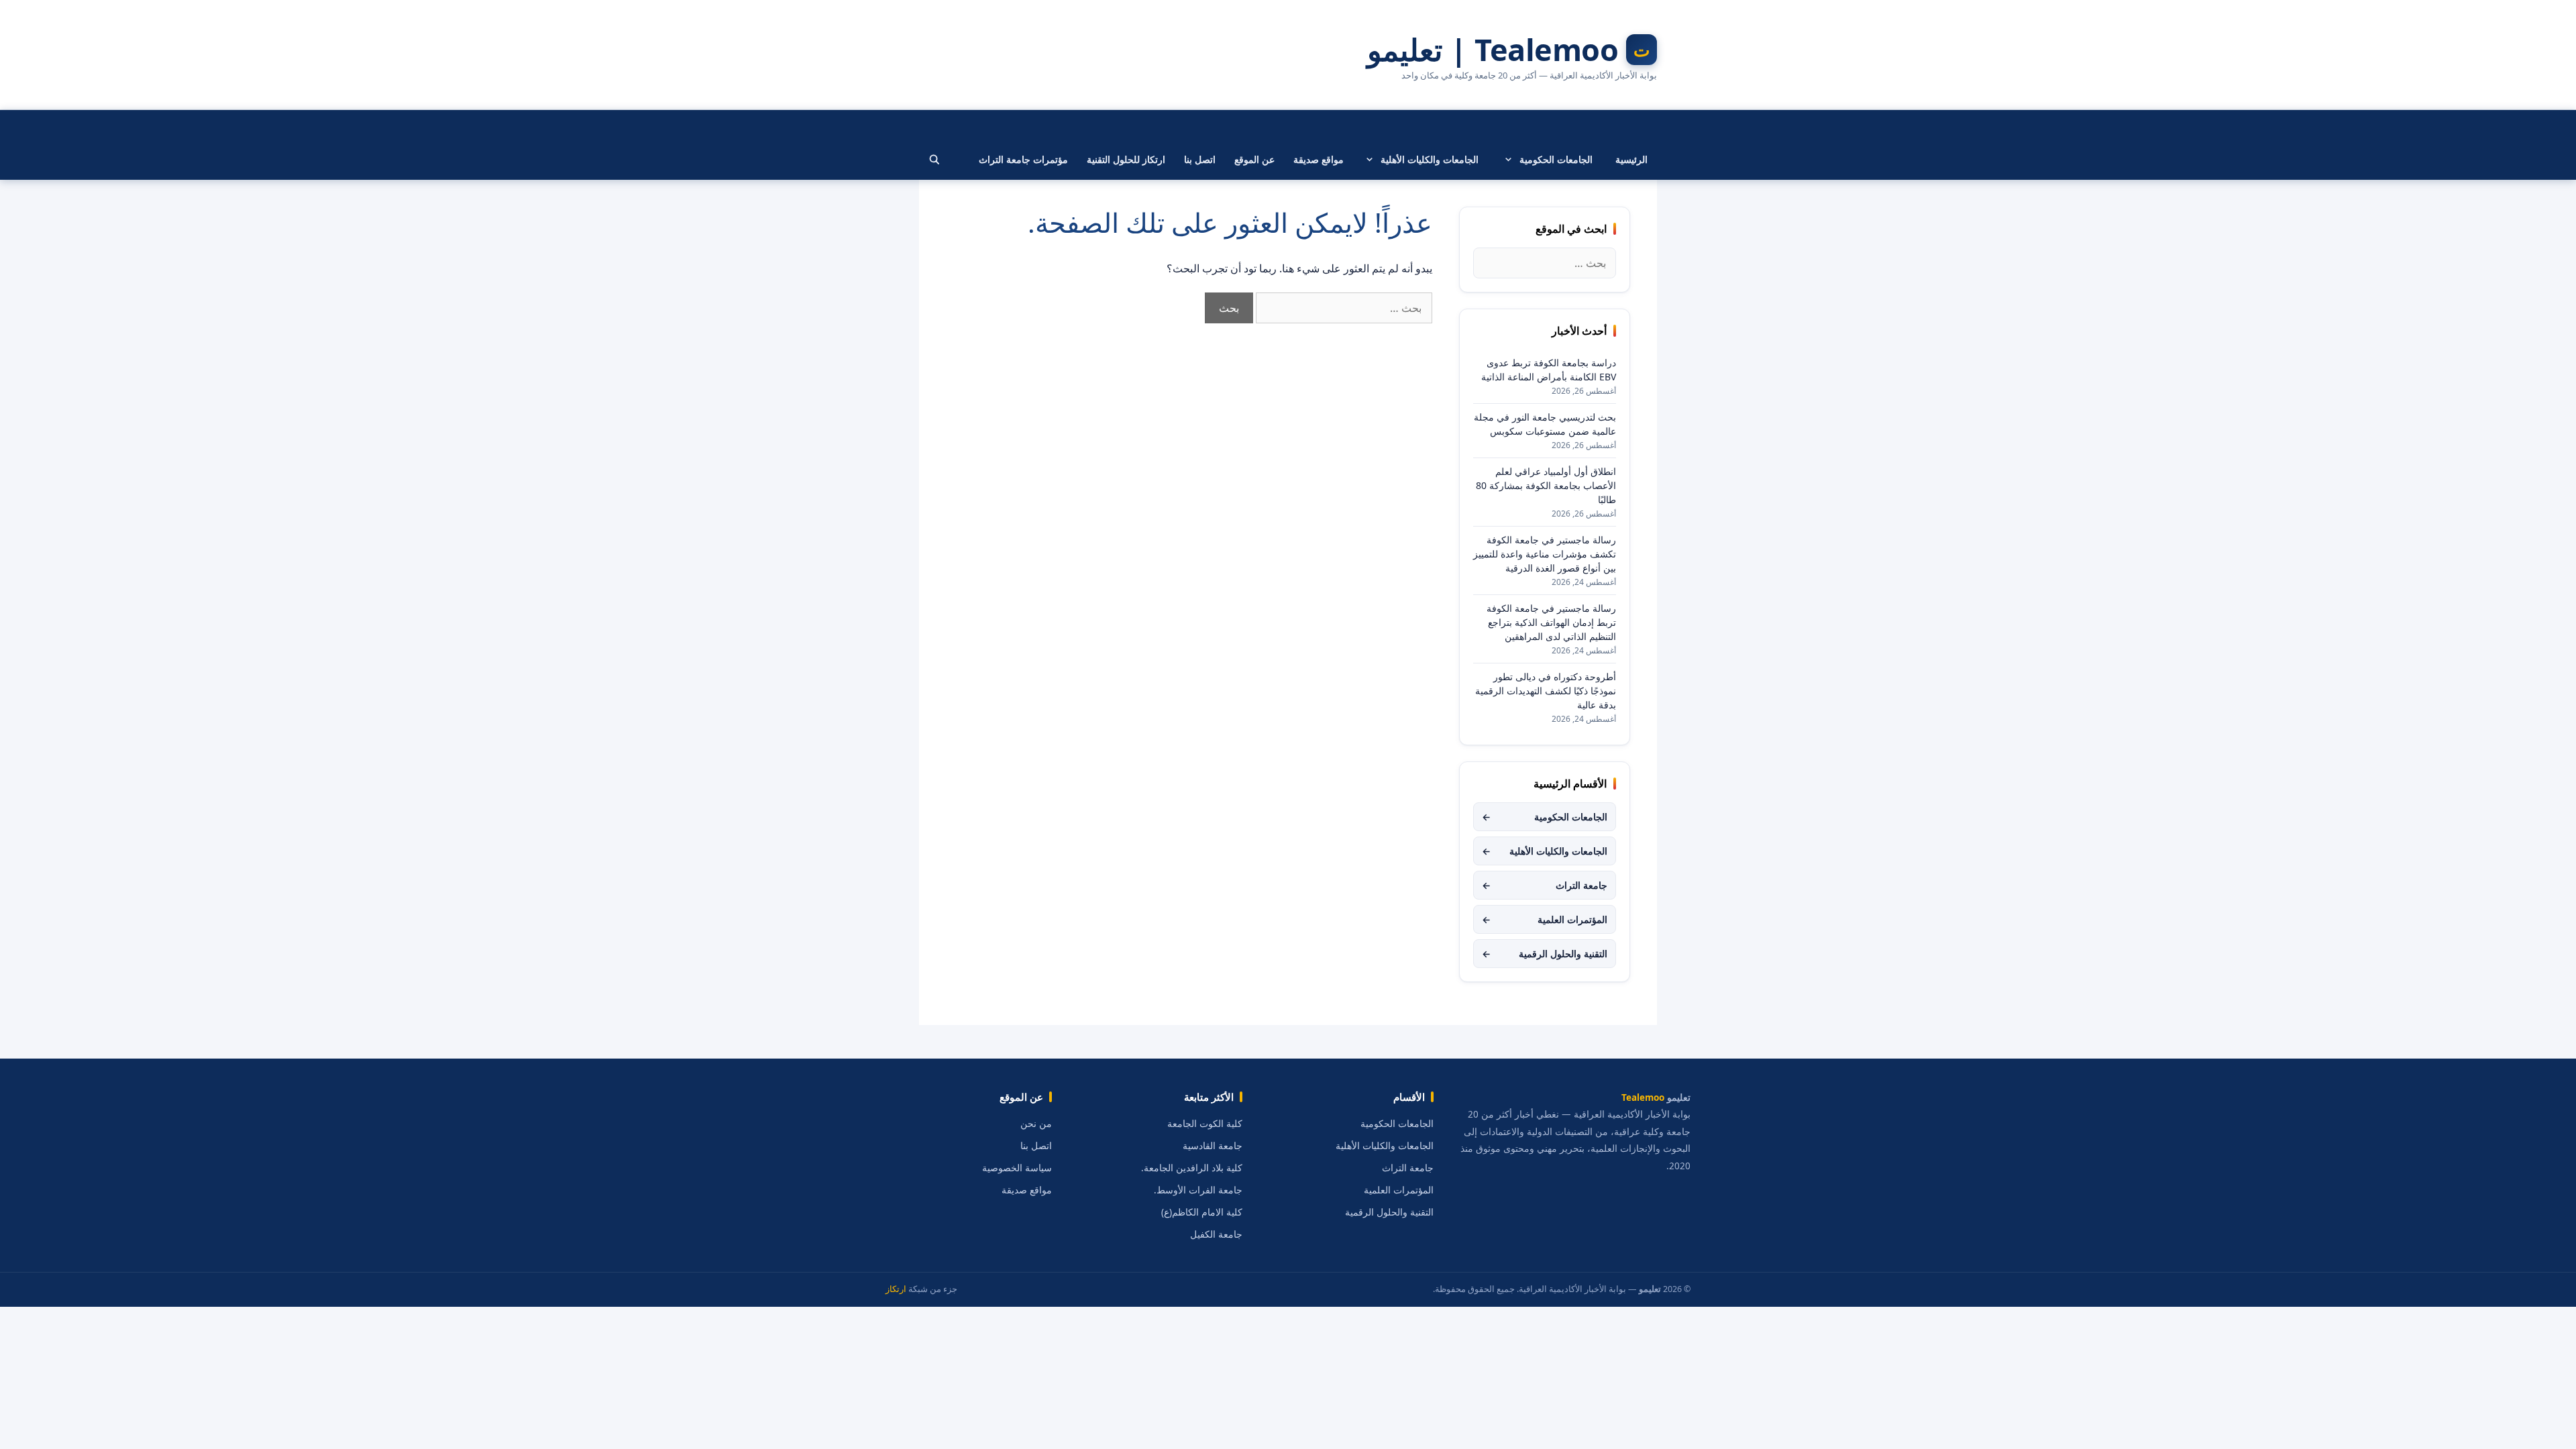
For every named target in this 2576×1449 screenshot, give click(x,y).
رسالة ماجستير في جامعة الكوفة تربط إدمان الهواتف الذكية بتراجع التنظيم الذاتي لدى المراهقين (1551, 622)
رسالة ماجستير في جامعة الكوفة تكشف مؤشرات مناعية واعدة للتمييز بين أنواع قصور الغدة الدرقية (1545, 554)
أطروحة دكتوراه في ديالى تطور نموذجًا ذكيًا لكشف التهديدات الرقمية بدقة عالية (1546, 691)
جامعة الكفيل (1216, 1234)
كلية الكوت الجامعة (1205, 1124)
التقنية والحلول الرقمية (1545, 954)
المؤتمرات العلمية (1545, 919)
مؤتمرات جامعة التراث (1023, 159)
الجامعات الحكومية (1556, 159)
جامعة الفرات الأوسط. (1198, 1190)
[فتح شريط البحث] (934, 160)
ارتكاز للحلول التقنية (1126, 159)
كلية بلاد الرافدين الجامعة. (1192, 1168)
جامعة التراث (1545, 885)
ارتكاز (896, 1289)
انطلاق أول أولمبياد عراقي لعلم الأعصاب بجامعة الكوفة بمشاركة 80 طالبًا (1546, 485)
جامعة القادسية (1213, 1146)
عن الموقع (1254, 159)
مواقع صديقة (1319, 159)
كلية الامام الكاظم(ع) (1202, 1212)
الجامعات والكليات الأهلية (1430, 159)
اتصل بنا (1200, 159)
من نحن (1036, 1124)
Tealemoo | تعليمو (1493, 50)
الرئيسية (1631, 159)
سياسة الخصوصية (1017, 1168)
